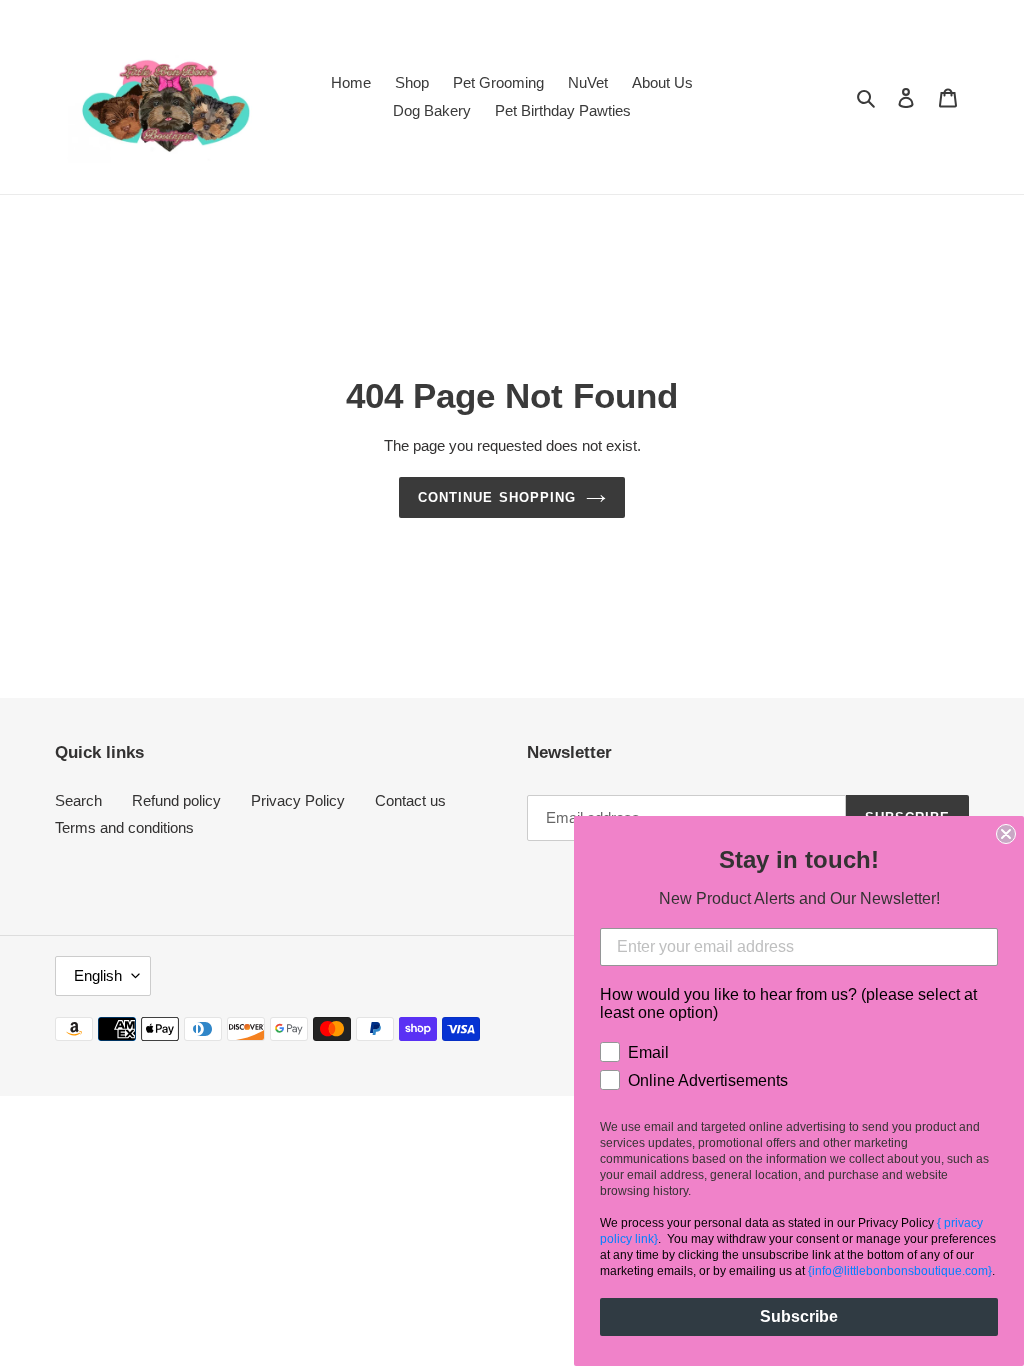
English (98, 975)
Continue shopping (497, 497)
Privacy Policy (298, 800)
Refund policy (176, 800)
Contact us (410, 800)
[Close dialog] (1006, 834)
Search (78, 800)
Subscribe (799, 1316)
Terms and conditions (124, 827)
